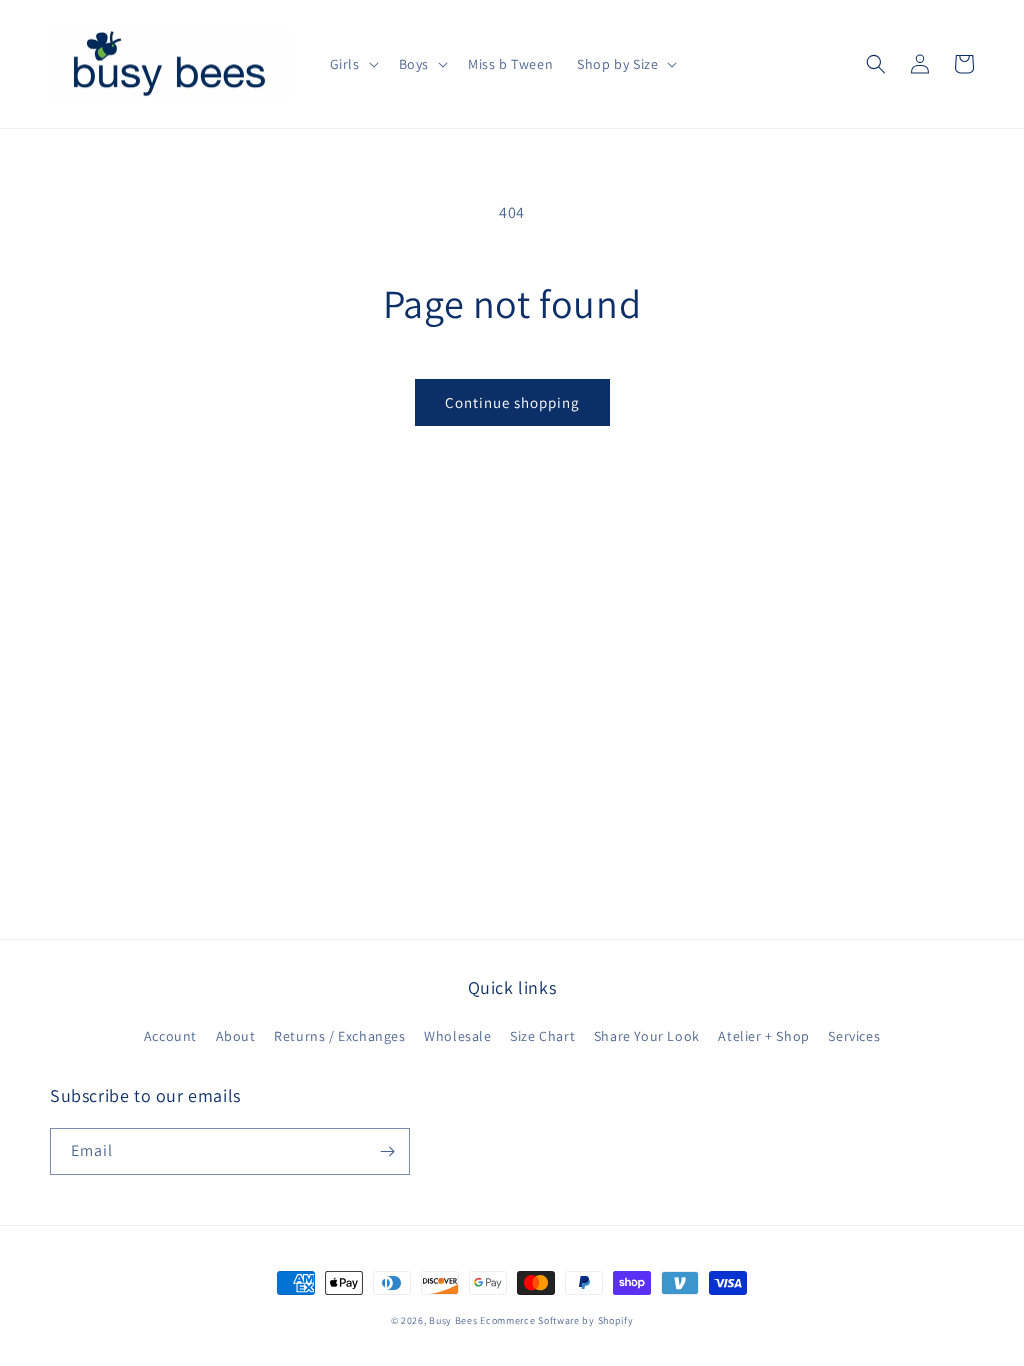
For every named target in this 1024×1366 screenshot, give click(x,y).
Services (854, 1036)
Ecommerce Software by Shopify (556, 1320)
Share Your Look (647, 1036)
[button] (352, 64)
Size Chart (542, 1036)
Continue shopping (512, 402)
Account (170, 1036)
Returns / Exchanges (339, 1036)
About (236, 1036)
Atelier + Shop (763, 1036)
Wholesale (457, 1036)
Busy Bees (453, 1320)
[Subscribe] (387, 1151)
